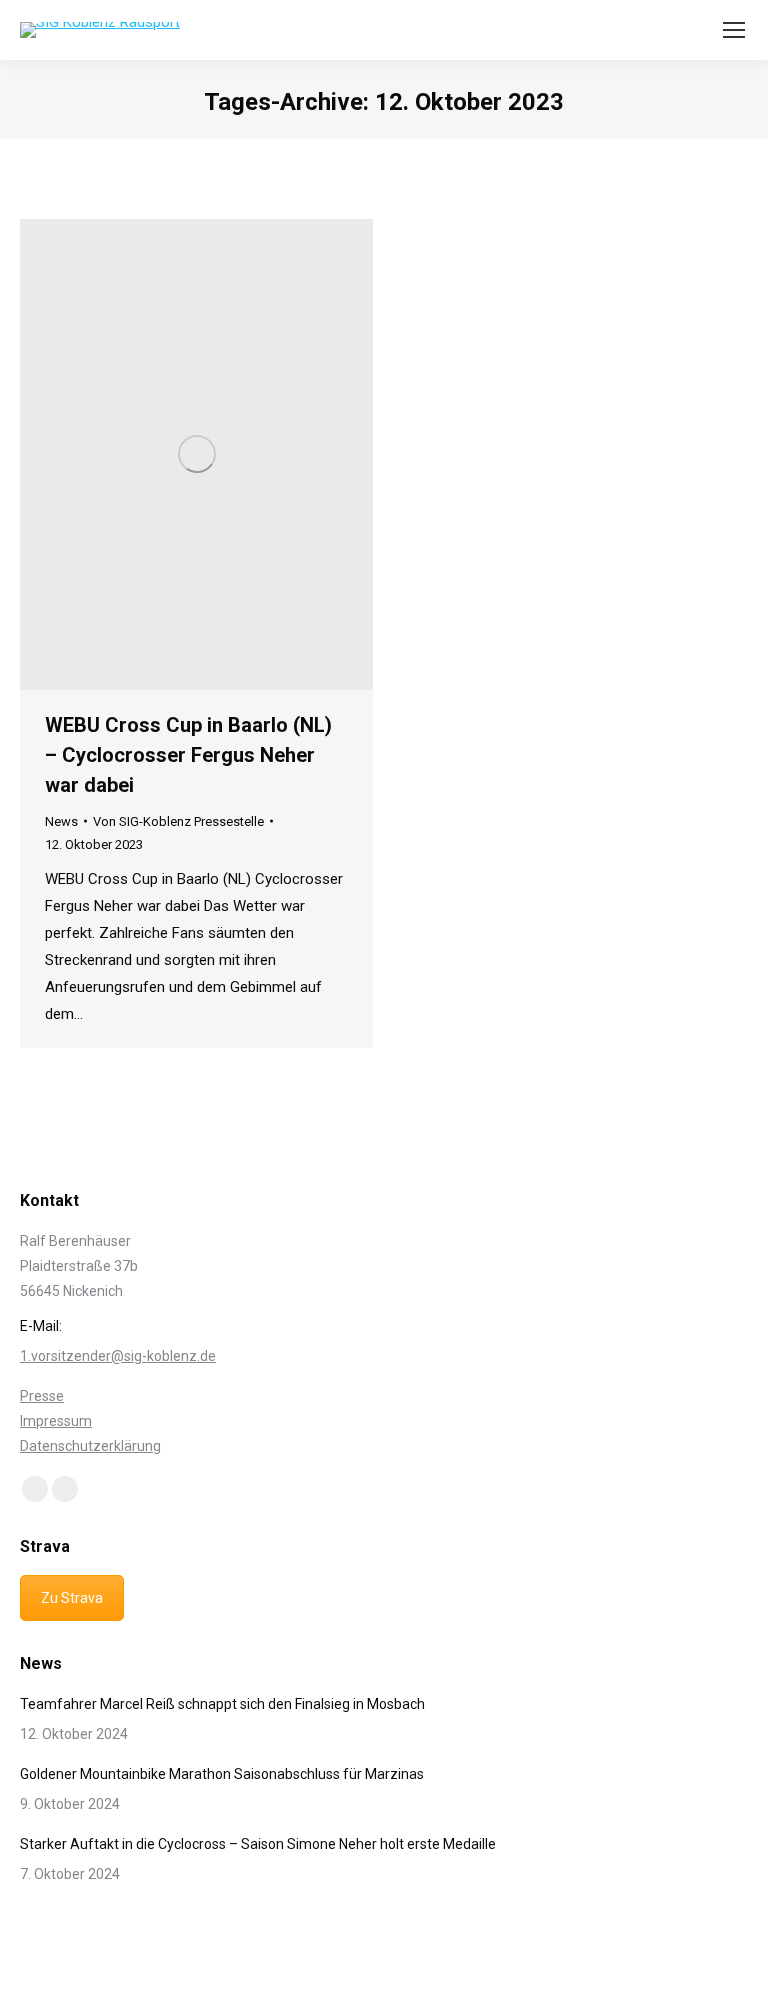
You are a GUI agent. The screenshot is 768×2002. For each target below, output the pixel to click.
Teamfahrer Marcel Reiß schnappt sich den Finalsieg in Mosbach (222, 1704)
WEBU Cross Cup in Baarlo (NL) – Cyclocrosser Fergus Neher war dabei (188, 755)
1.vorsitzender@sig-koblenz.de (118, 1356)
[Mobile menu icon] (734, 30)
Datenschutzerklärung (90, 1446)
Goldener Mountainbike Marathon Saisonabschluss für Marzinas (222, 1774)
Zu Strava (72, 1598)
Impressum (56, 1421)
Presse (42, 1396)
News (61, 821)
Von (178, 821)
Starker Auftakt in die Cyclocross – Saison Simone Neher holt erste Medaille (258, 1844)
